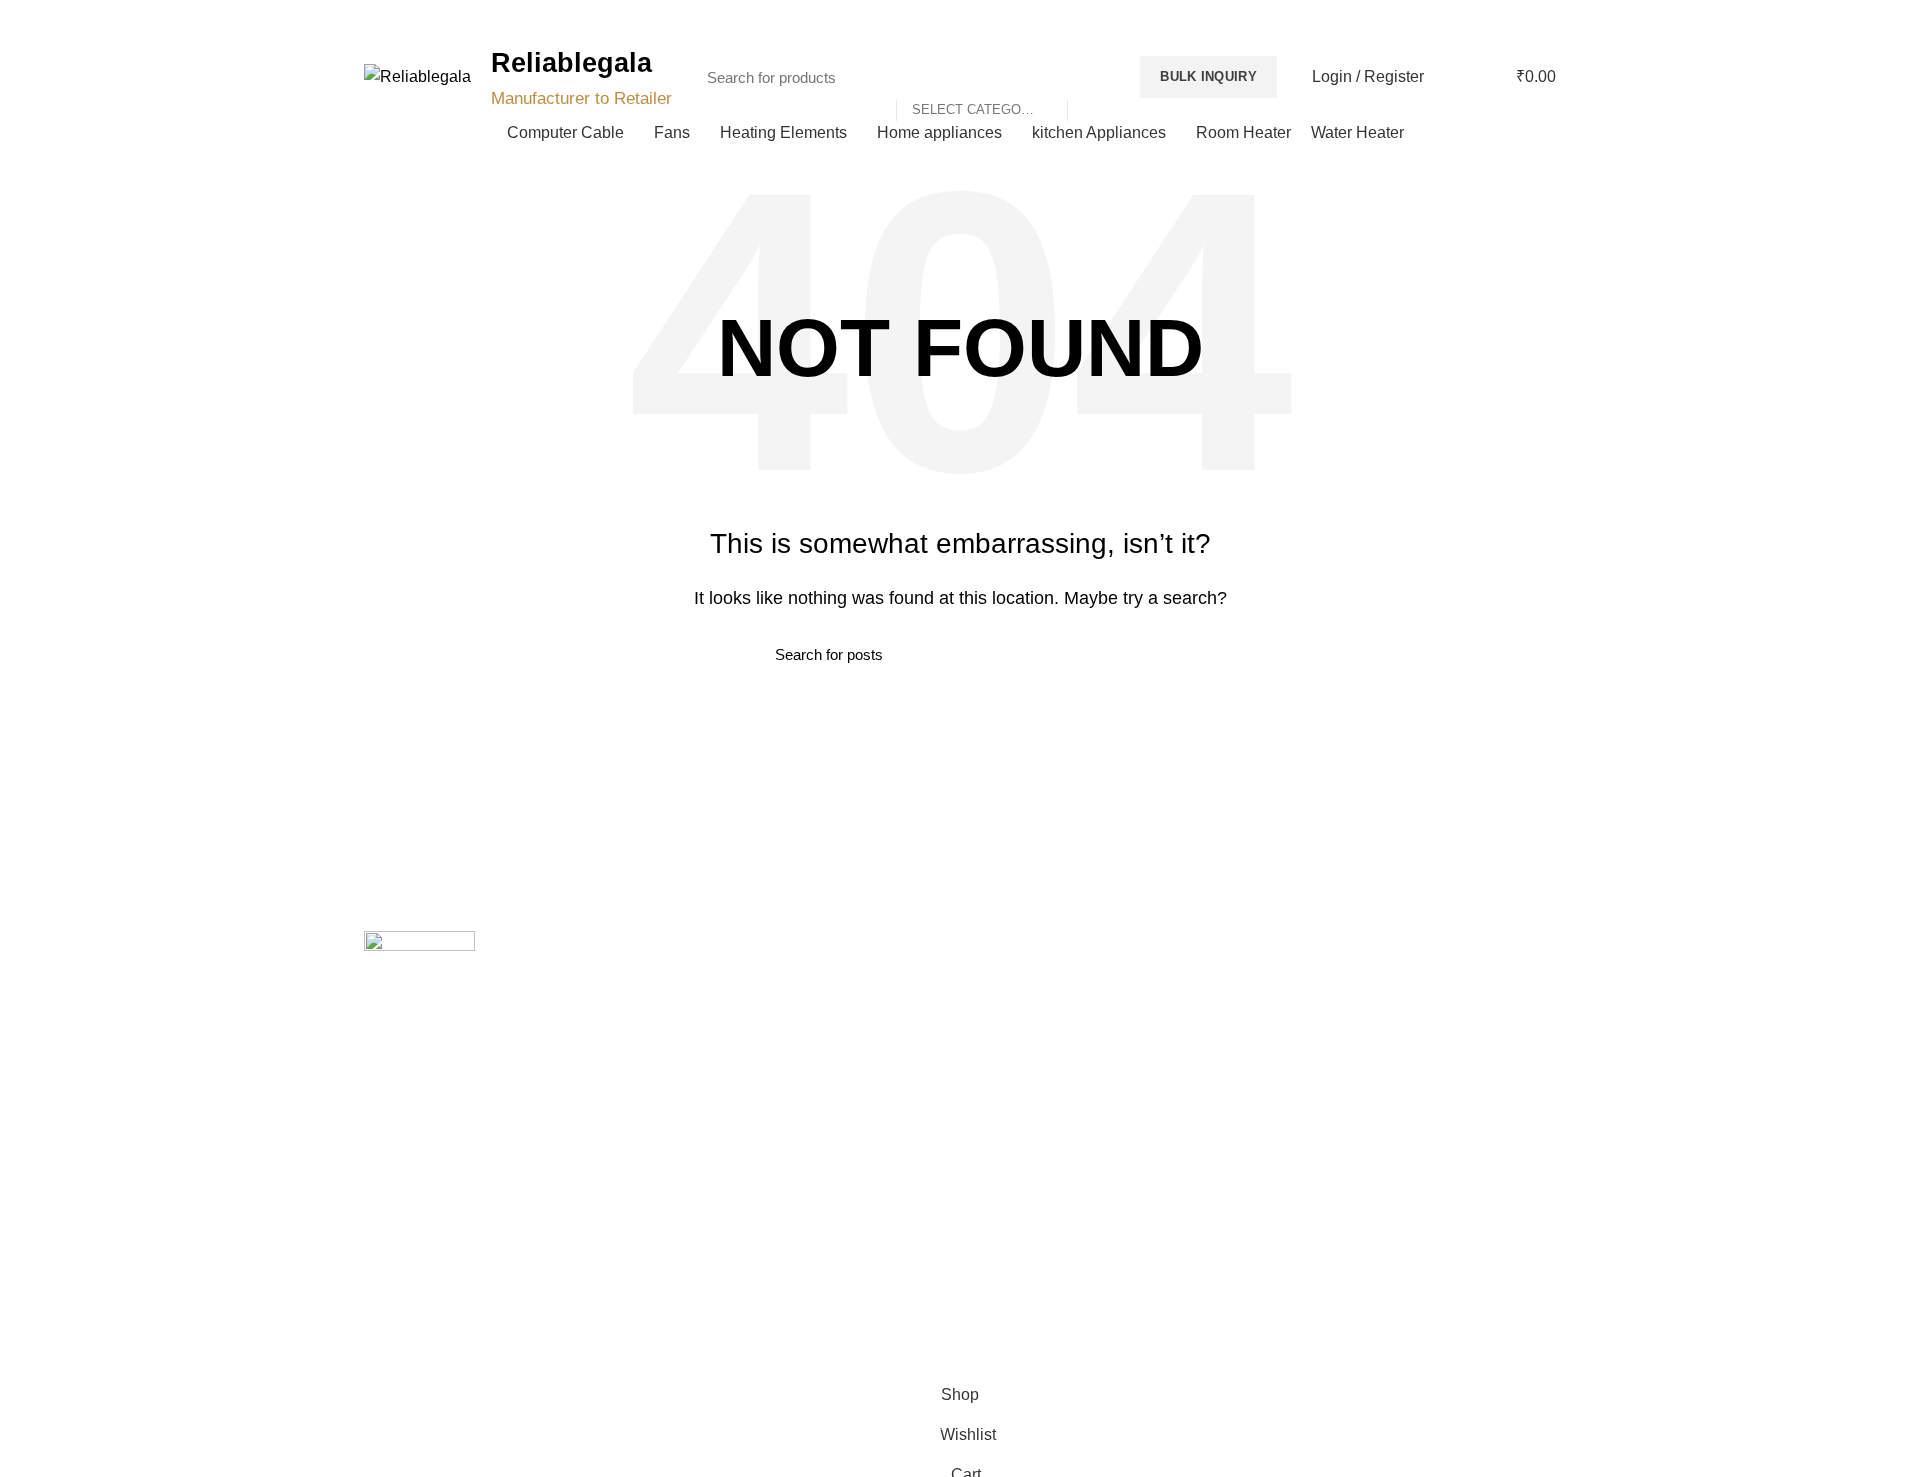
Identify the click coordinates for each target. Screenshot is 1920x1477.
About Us (699, 1017)
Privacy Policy (1018, 982)
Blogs (1513, 20)
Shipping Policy (1023, 1017)
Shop (686, 1086)
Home (689, 982)
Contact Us (705, 1051)
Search (1093, 77)
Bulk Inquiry (1208, 76)
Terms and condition (1039, 1086)
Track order (706, 1121)
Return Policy (1017, 1051)
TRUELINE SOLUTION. (1186, 1344)
